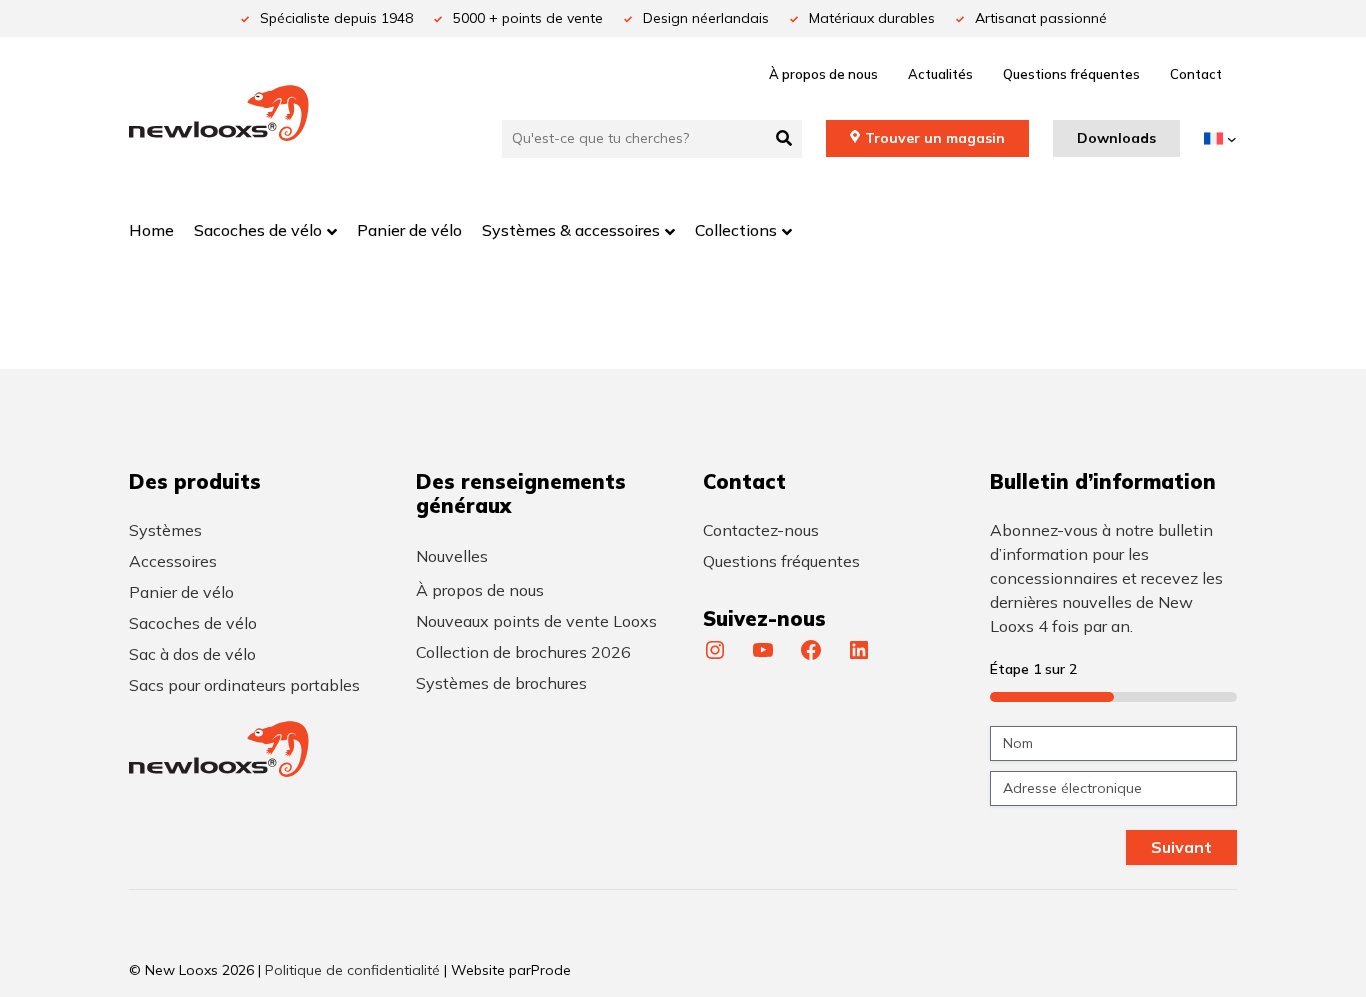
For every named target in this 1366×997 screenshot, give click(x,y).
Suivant (1181, 847)
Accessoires (173, 561)
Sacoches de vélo (193, 623)
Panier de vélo (181, 592)
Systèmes (165, 530)
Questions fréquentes (1071, 74)
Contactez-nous (761, 530)
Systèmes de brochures (501, 683)
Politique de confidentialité (352, 970)
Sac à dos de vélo (192, 654)
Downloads (1116, 138)
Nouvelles (452, 556)
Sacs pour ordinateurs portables (244, 685)
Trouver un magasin (935, 138)
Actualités (940, 74)
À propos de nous (823, 74)
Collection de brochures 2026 (523, 652)
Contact (1196, 74)
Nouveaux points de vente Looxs (536, 621)
